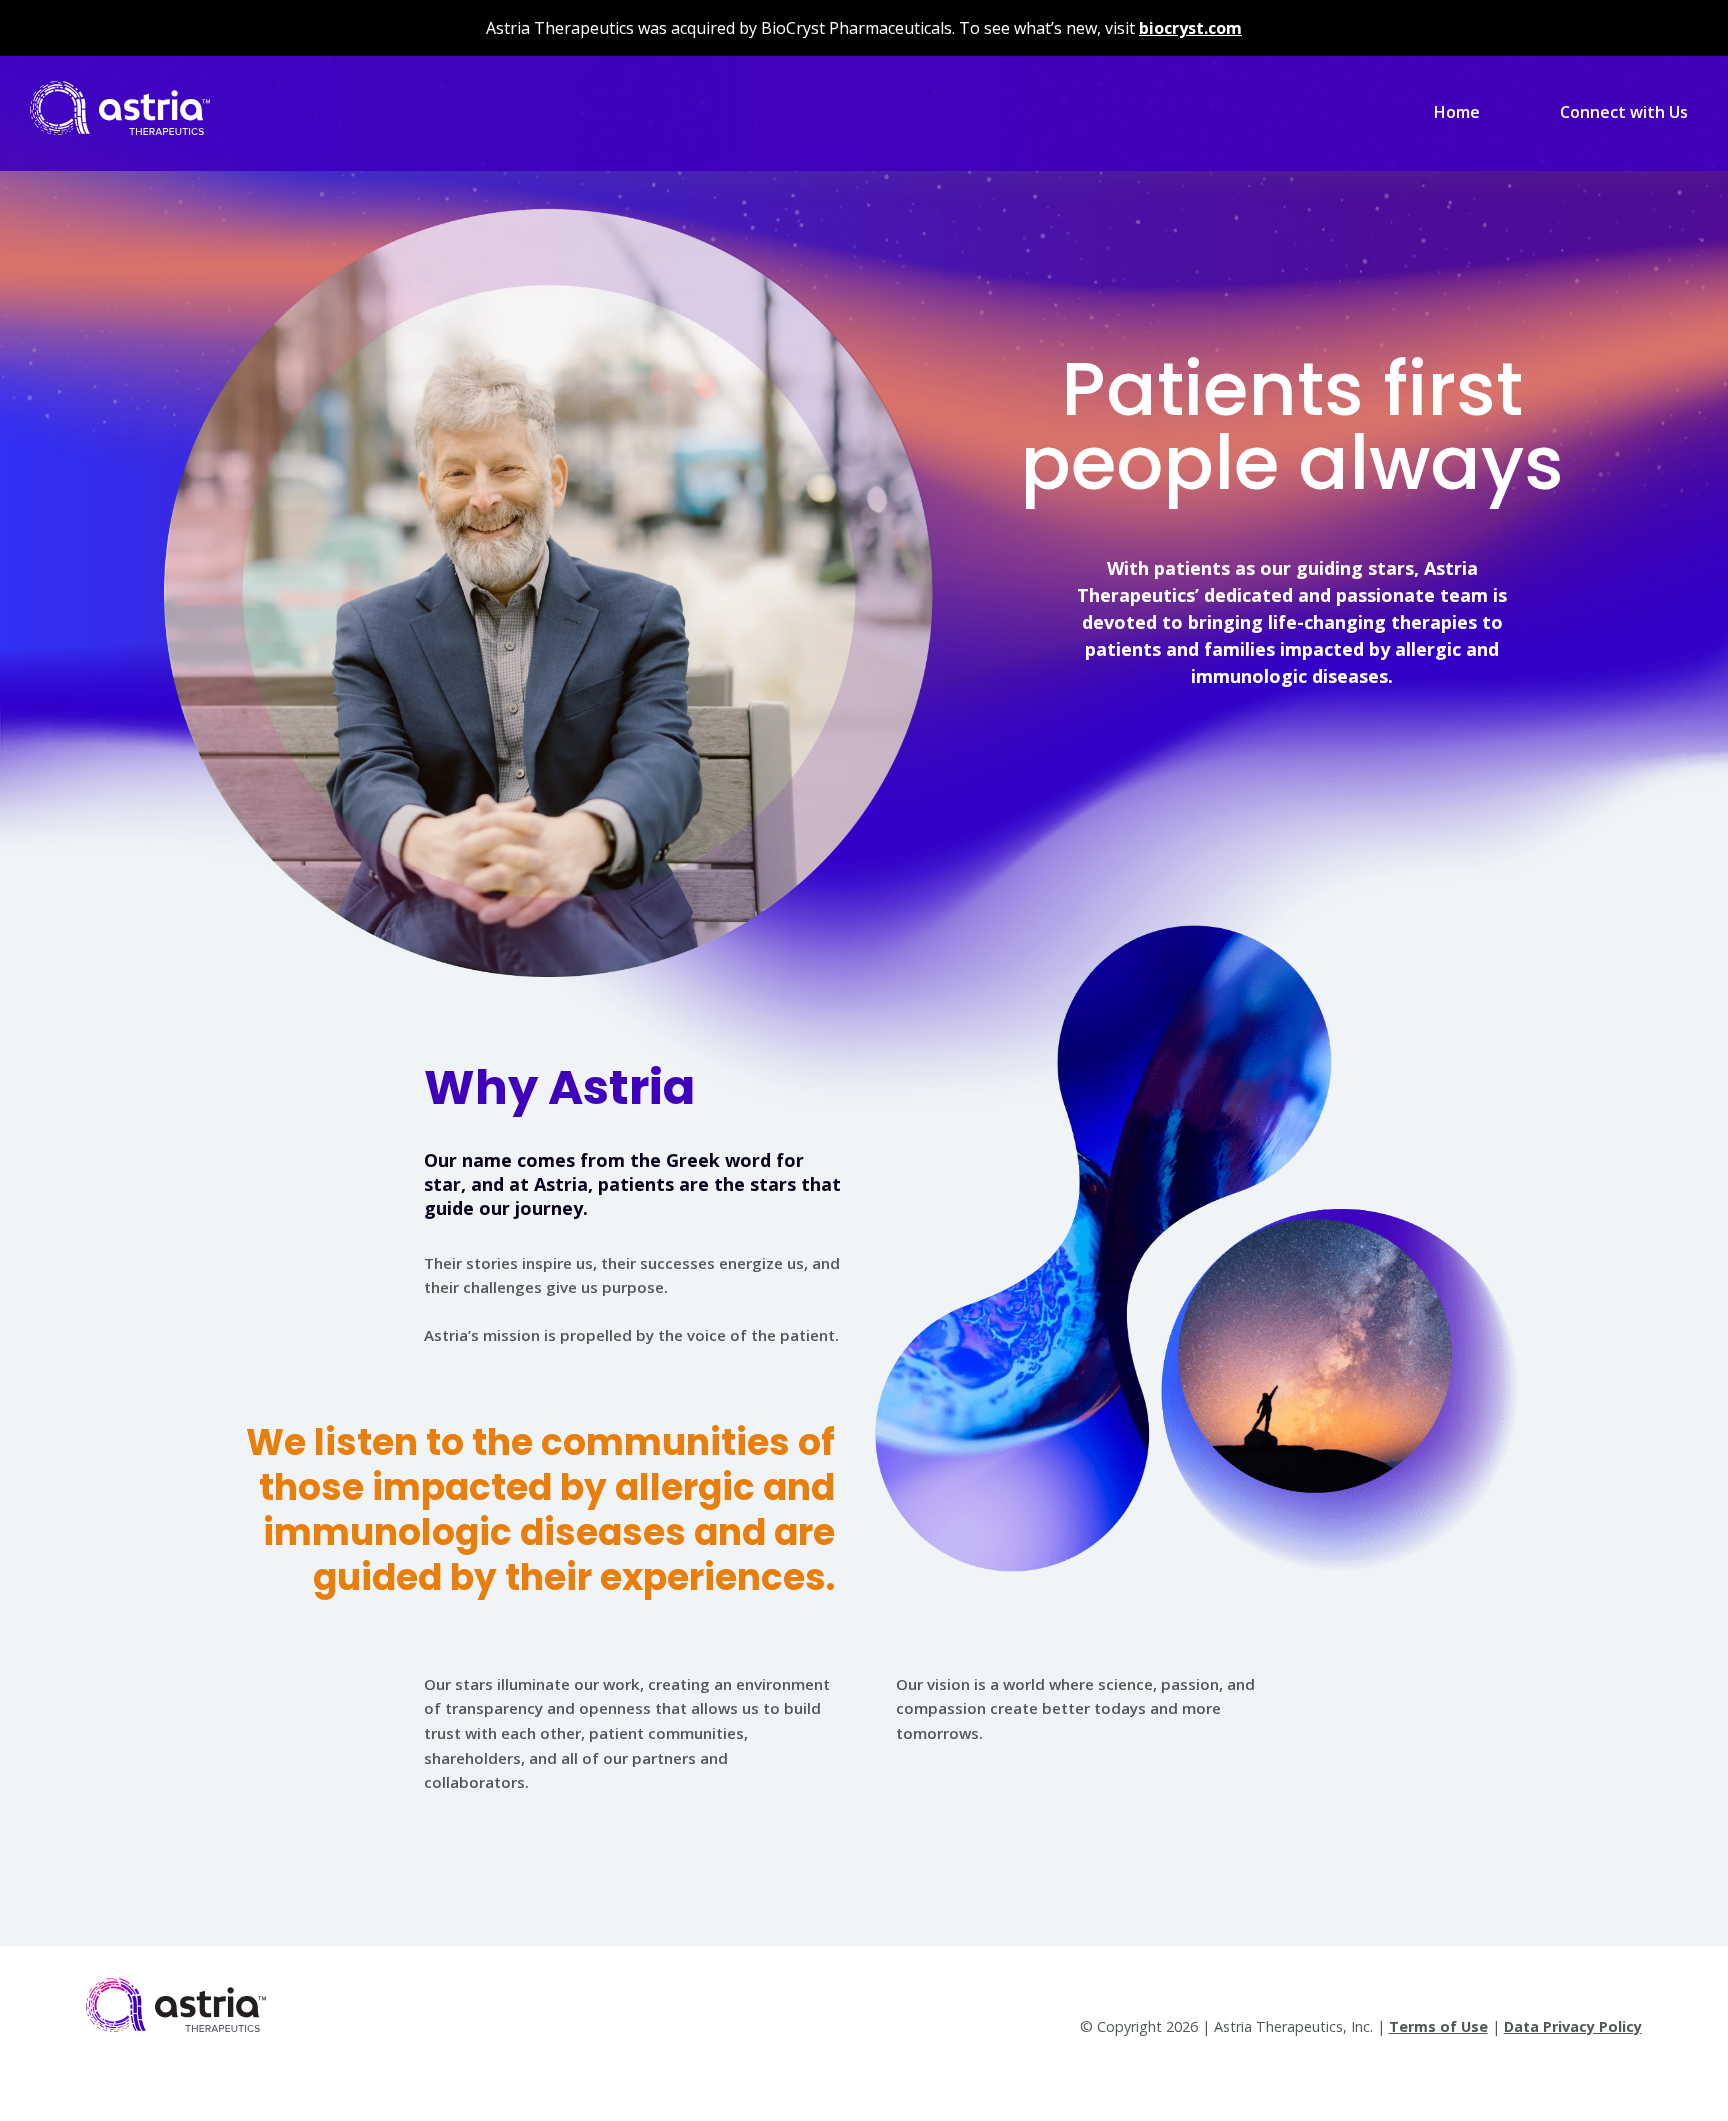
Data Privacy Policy (1573, 2026)
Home (1457, 112)
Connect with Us (1624, 112)
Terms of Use (1438, 2026)
